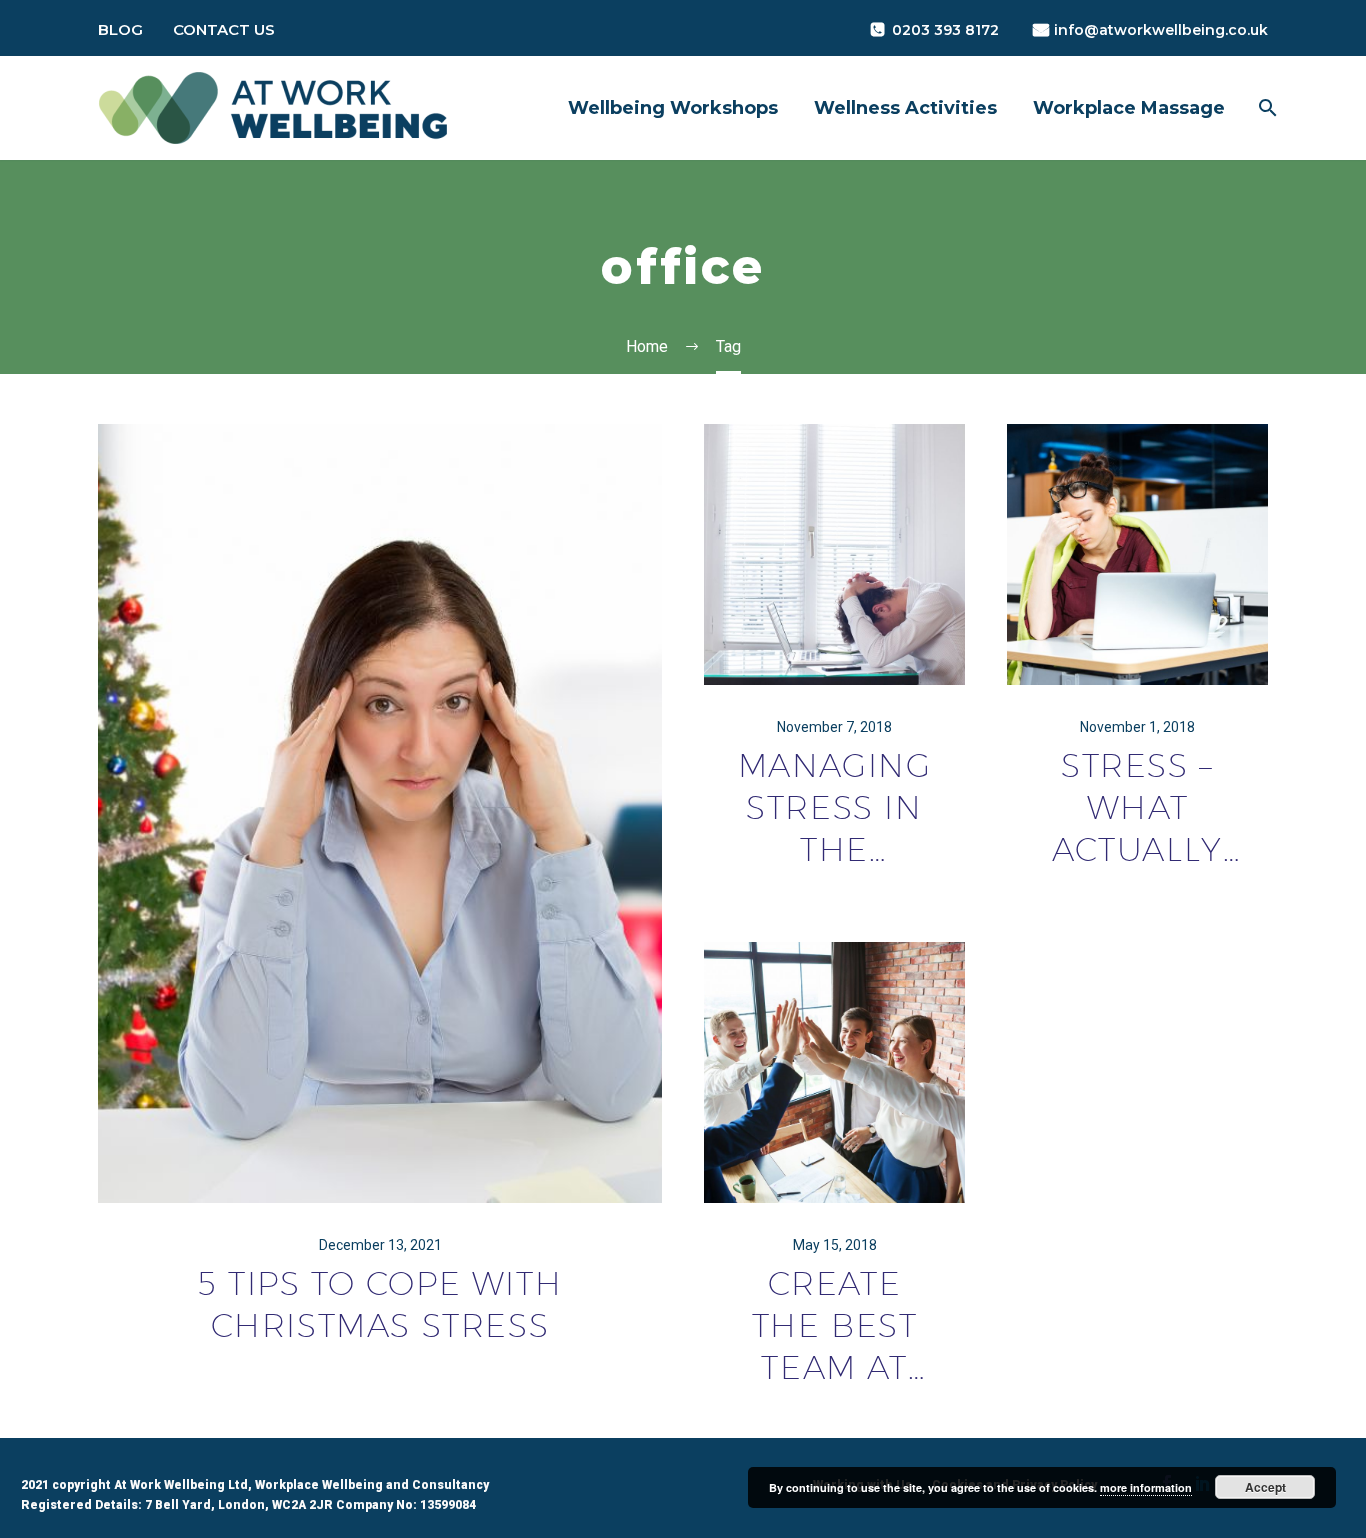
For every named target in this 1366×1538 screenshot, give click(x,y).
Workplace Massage (1129, 108)
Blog (120, 29)
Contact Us (224, 29)
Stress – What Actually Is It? (1137, 808)
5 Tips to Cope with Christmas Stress (380, 1304)
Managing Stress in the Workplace (834, 808)
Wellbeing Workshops (673, 108)
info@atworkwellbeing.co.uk (1161, 30)
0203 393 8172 (945, 30)
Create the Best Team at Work (835, 1326)
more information (1146, 1487)
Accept (1265, 1487)
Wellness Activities (905, 108)
